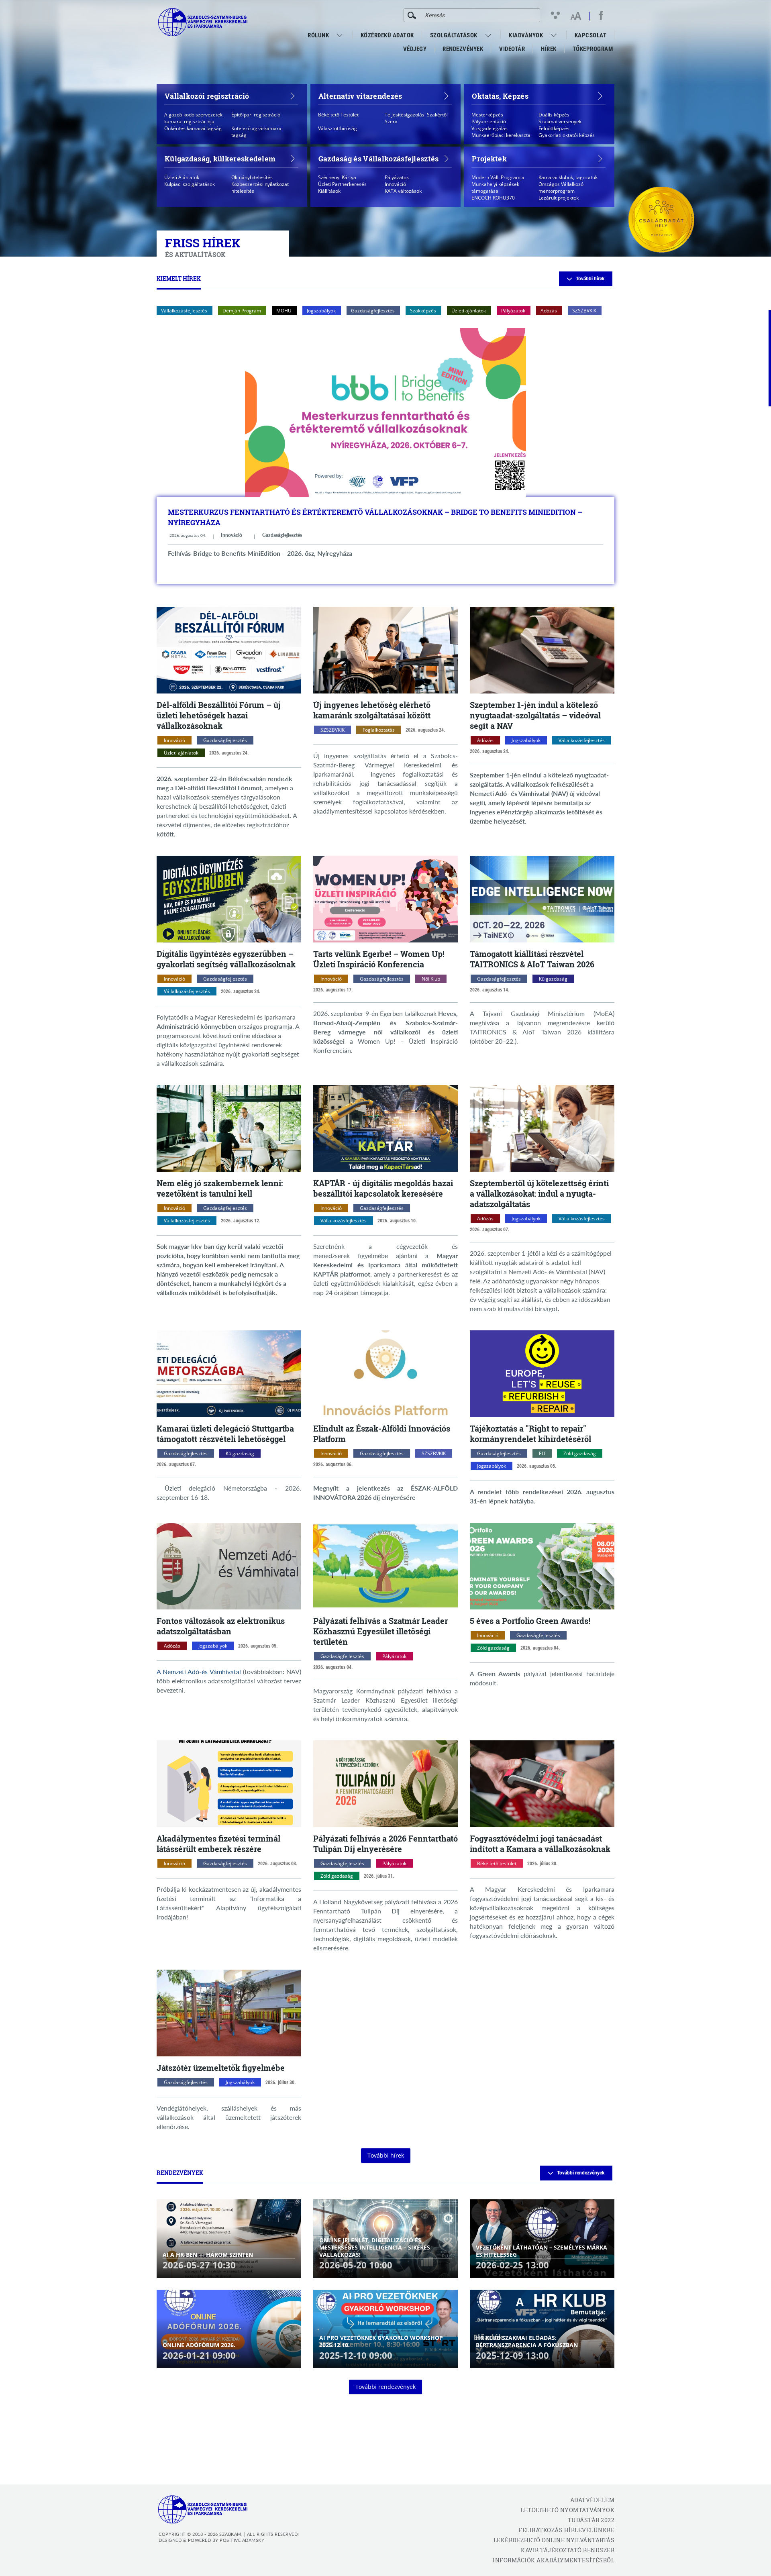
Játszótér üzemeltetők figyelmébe (221, 2068)
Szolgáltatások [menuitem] (454, 35)
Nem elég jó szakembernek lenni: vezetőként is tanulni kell (220, 1188)
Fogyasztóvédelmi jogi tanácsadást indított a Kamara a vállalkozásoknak (540, 1844)
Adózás (549, 311)
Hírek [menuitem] (549, 49)
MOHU (284, 311)
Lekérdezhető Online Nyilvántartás (554, 2540)
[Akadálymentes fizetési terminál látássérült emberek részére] (229, 1784)
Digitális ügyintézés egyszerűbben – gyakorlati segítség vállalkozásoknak (226, 959)
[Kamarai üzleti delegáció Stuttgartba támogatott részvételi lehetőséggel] (229, 1374)
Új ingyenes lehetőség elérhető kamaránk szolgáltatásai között (372, 710)
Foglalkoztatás (379, 730)
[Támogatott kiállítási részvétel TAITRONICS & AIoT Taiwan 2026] (542, 899)
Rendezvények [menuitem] (463, 49)
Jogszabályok (321, 311)
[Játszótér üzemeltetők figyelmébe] (229, 2013)
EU (542, 1453)
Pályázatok (513, 311)
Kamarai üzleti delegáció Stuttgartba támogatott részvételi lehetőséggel (225, 1434)
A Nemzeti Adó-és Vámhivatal (199, 1671)
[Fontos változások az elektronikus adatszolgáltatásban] (229, 1566)
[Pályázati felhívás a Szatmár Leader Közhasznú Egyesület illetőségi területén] (385, 1566)
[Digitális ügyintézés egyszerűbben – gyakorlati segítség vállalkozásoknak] (229, 899)
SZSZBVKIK (584, 311)
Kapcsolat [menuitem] (591, 35)
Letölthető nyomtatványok (567, 2510)
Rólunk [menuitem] (318, 35)
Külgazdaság (553, 979)
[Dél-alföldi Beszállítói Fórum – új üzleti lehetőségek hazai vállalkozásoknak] (229, 650)
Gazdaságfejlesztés (373, 311)
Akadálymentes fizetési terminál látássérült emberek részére (218, 1844)
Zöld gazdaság (580, 1453)
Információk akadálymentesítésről (554, 2560)
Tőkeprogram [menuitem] (593, 51)
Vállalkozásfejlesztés (184, 311)
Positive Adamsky (242, 2540)
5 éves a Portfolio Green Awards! (530, 1621)
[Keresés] (412, 15)
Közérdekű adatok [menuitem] (387, 35)
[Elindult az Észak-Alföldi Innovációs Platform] (385, 1374)
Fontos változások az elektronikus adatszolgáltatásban (221, 1626)
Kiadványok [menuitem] (526, 35)
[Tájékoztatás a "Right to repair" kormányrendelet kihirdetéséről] (542, 1374)
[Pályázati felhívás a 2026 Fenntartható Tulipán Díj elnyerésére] (385, 1784)
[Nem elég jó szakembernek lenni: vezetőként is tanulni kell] (229, 1128)
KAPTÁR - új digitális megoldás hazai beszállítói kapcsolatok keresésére (383, 1188)
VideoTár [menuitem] (512, 49)
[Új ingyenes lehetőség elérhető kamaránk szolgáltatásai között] (385, 650)
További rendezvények (581, 2173)
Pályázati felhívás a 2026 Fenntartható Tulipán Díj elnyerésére (385, 1844)
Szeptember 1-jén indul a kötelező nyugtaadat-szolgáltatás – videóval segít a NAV (535, 715)
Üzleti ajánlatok (469, 311)
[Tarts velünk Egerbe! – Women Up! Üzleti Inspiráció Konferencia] (385, 899)
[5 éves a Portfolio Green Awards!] (542, 1566)
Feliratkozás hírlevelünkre (566, 2530)
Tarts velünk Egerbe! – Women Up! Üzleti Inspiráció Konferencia (379, 959)
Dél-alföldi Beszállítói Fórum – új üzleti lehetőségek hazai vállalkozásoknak (219, 715)
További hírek (590, 279)
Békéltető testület (497, 1863)
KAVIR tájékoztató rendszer (568, 2550)
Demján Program (242, 311)
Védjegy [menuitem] (415, 49)
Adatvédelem (592, 2500)
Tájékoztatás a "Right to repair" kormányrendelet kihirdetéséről (530, 1434)
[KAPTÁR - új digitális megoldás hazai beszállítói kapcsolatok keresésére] (385, 1128)
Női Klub (431, 979)
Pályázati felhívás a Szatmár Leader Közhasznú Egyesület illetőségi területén (380, 1631)
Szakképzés (423, 311)
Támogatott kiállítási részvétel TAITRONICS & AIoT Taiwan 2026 (532, 959)
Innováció (232, 535)
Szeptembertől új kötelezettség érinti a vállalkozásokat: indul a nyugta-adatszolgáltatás (539, 1193)
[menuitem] (341, 35)
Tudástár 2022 (591, 2520)
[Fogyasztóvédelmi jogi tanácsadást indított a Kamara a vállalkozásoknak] (542, 1784)
